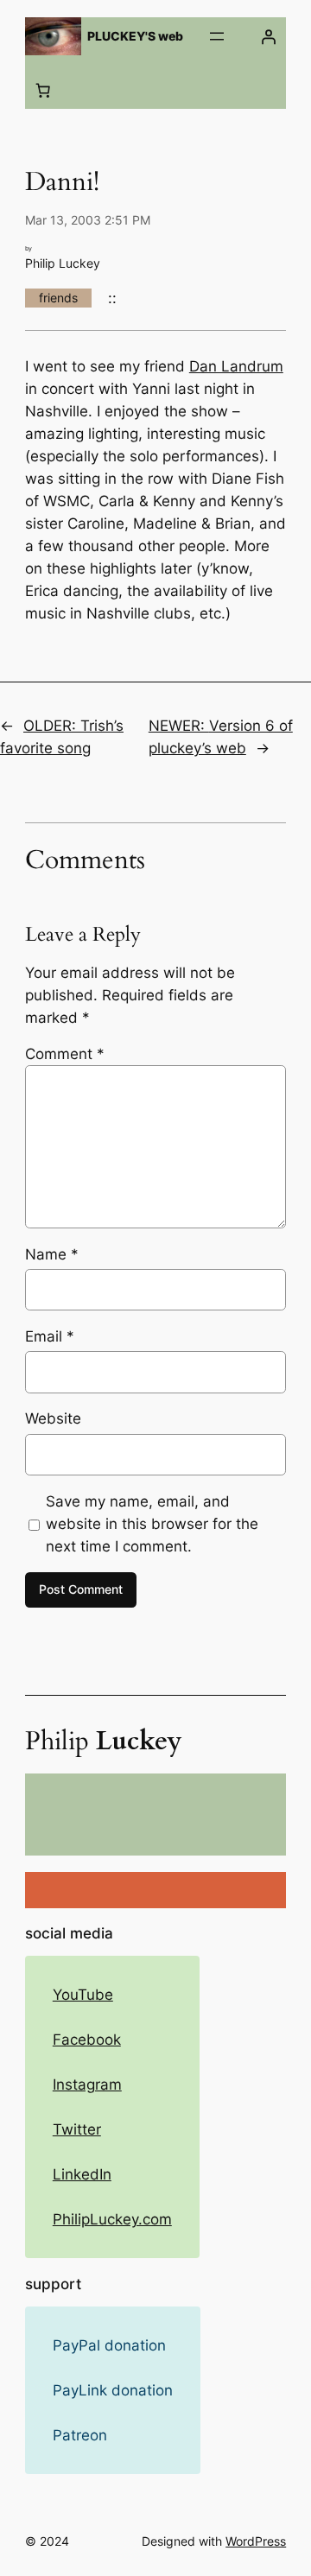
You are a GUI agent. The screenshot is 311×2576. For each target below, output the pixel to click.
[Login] (268, 36)
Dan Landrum (236, 366)
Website (53, 1418)
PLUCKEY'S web (135, 36)
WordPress (256, 2541)
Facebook (87, 2040)
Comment (65, 1054)
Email (50, 1336)
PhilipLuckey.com (112, 2219)
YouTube (83, 1995)
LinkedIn (82, 2174)
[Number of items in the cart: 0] (43, 91)
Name (52, 1254)
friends (58, 298)
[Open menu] (217, 36)
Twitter (77, 2129)
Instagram (87, 2084)
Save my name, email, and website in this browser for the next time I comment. (152, 1524)
